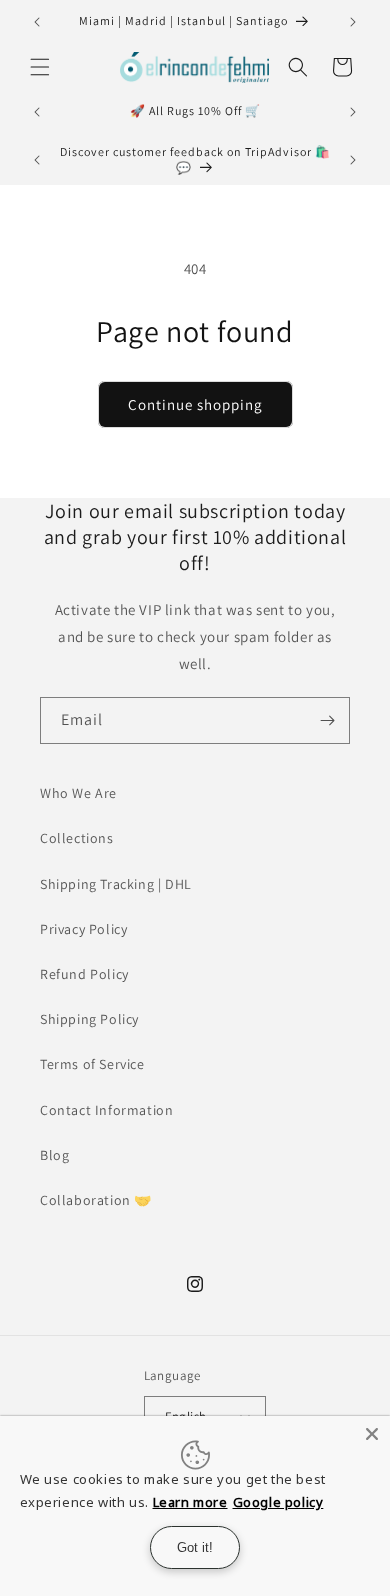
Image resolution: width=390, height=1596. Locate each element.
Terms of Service (92, 1064)
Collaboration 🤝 (96, 1200)
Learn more (190, 1502)
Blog (54, 1155)
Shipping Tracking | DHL (116, 884)
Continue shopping (195, 404)
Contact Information (106, 1110)
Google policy (278, 1502)
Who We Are (78, 793)
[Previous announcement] (37, 22)
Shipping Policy (89, 1019)
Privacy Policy (83, 929)
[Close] (372, 1434)
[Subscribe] (327, 720)
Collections (77, 838)
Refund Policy (84, 974)
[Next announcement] (353, 22)
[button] (40, 67)
